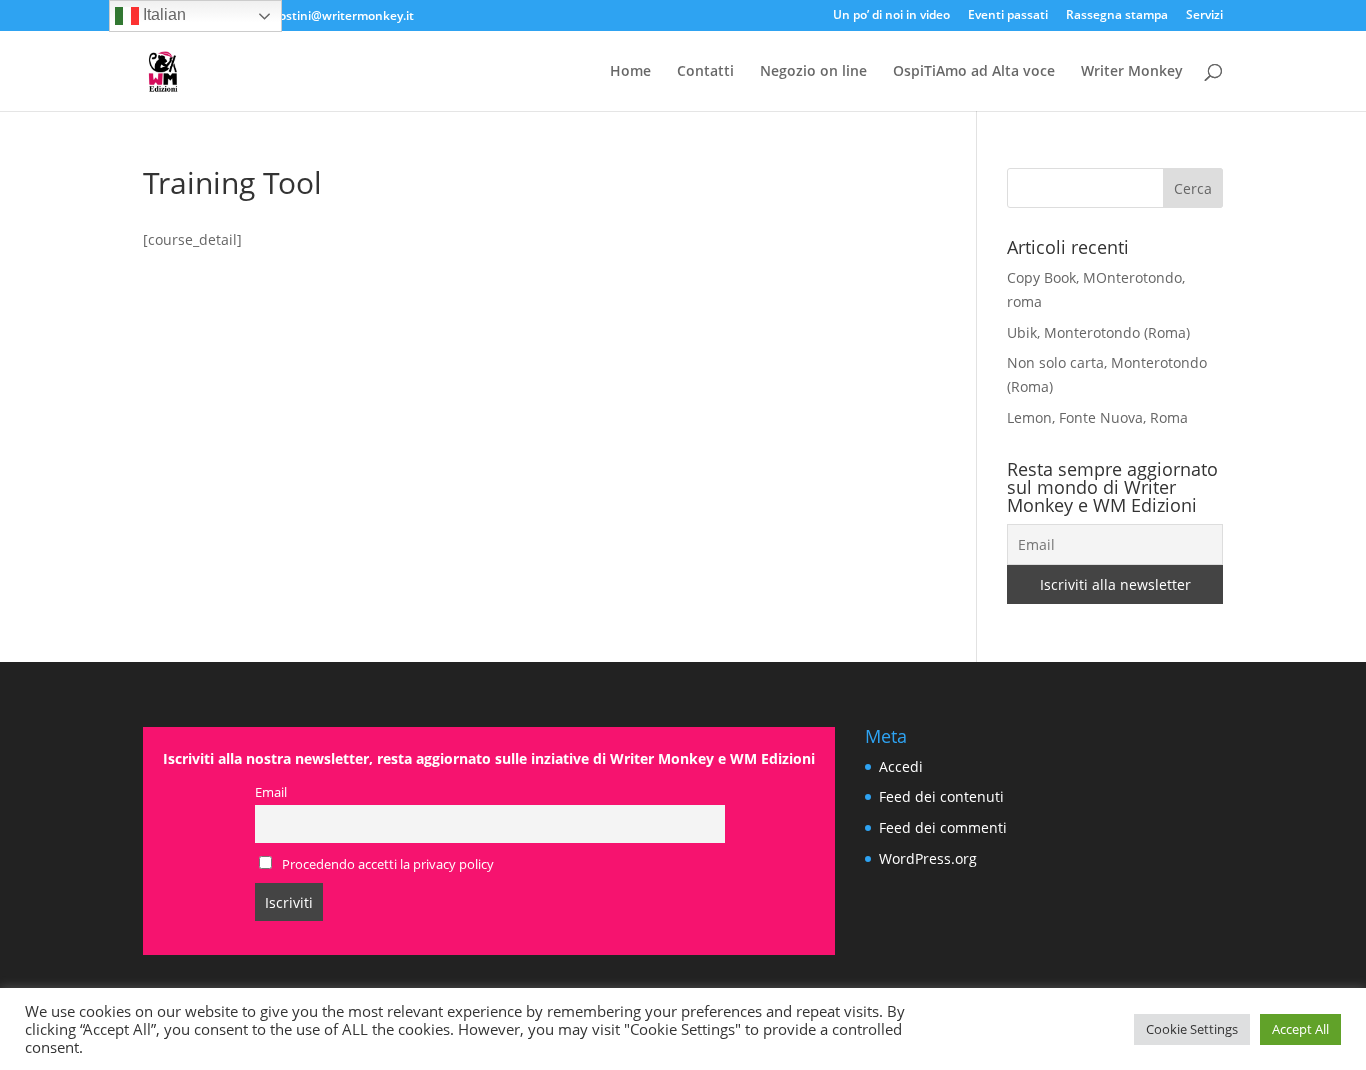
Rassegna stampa (1117, 16)
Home (630, 72)
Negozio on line (813, 72)
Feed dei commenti (943, 827)
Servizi (1204, 16)
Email (271, 792)
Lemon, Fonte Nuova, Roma (1097, 417)
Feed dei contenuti (941, 796)
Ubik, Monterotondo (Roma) (1098, 332)
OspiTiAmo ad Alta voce (974, 72)
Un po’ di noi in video (891, 16)
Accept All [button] (1300, 1029)
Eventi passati (1008, 16)
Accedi (901, 766)
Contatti (705, 72)
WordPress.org (928, 858)
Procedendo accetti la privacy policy (386, 864)
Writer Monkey (1132, 72)
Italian (162, 14)
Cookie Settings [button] (1192, 1029)
